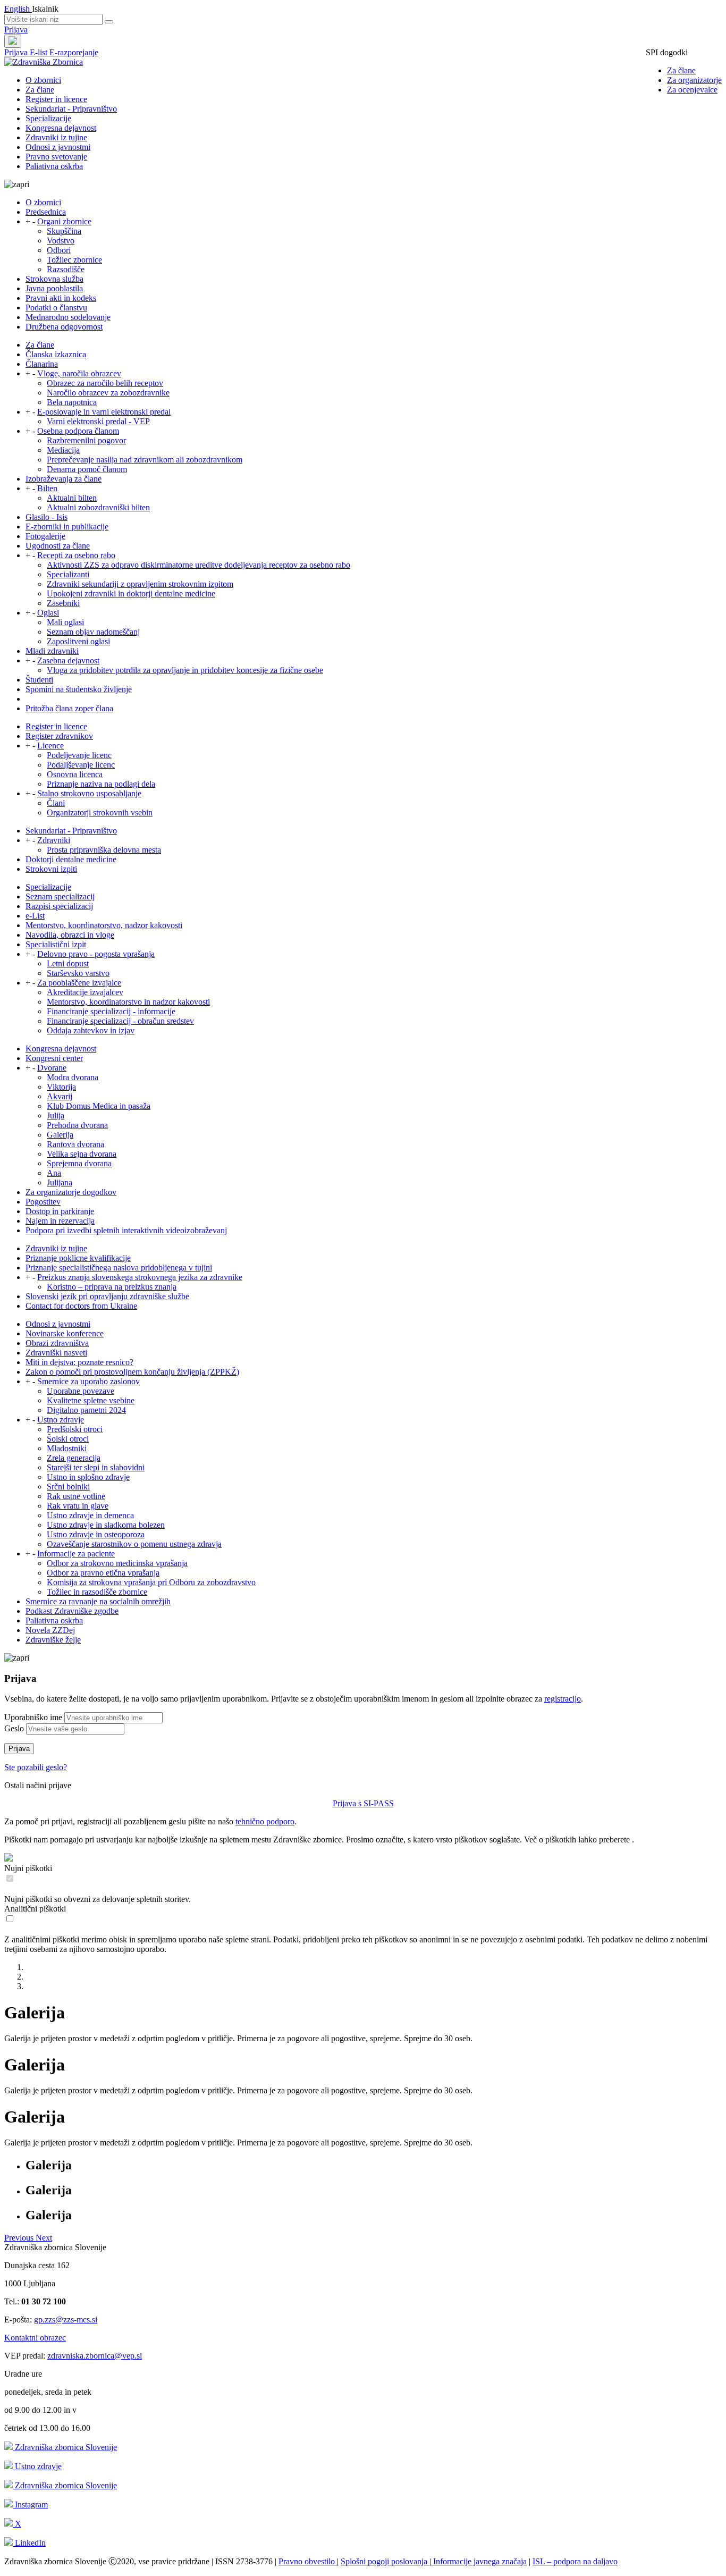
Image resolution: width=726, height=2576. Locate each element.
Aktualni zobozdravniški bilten (98, 507)
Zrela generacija (74, 1458)
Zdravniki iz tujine (56, 137)
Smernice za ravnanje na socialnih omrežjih (98, 1601)
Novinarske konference (65, 1333)
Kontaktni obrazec (35, 2338)
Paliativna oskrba (54, 166)
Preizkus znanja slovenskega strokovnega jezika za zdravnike (140, 1277)
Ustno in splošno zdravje (88, 1477)
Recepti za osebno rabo (76, 555)
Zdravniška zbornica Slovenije (65, 2447)
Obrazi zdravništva (57, 1343)
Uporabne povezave (81, 1391)
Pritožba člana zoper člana (69, 708)
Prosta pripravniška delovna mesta (104, 850)
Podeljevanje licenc (79, 755)
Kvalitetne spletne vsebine (91, 1400)
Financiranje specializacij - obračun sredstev (120, 1021)
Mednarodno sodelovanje (68, 317)
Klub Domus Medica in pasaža (99, 1106)
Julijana (60, 1182)
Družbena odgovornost (64, 327)
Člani (56, 803)
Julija (56, 1116)
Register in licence (56, 99)
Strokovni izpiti (51, 869)
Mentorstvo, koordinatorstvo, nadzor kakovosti (104, 925)
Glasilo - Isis (47, 517)
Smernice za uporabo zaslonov (88, 1381)
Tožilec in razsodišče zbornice (97, 1592)
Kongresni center (54, 1058)
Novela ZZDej (50, 1630)
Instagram (30, 2505)
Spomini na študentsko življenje (79, 689)
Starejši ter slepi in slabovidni (96, 1467)
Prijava (16, 30)
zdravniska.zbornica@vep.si (95, 2356)
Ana (54, 1173)
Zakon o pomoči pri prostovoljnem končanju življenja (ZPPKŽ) (132, 1372)
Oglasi (48, 613)
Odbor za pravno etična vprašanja (103, 1573)
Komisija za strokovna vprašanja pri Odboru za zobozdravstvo (151, 1582)
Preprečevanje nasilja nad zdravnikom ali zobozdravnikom (145, 460)
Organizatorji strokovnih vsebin (100, 813)
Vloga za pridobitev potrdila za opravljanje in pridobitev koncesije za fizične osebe (185, 670)
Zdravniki (54, 840)
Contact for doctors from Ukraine (81, 1306)
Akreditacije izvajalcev (85, 992)
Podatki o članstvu (56, 308)
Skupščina (64, 231)
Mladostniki (67, 1448)
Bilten (47, 488)
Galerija (60, 1135)
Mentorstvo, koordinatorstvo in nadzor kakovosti (128, 1002)
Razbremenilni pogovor (86, 440)
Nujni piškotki (28, 1868)
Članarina (42, 364)
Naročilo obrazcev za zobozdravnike (108, 393)
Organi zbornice (64, 221)
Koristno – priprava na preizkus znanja (112, 1287)
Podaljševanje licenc (81, 765)
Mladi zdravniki (52, 651)
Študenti (39, 680)
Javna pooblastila (54, 288)
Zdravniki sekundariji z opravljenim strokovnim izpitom (140, 584)
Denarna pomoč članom (87, 469)
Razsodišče (66, 269)
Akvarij (60, 1096)
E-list (40, 52)
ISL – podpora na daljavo (575, 2561)
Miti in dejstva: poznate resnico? (79, 1362)
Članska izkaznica (56, 354)
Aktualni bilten (72, 498)
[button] (20, 2238)
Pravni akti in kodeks (61, 298)
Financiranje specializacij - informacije (111, 1011)
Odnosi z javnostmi (58, 147)
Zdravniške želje (53, 1640)
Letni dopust (68, 963)
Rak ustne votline (76, 1496)
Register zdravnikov (59, 736)
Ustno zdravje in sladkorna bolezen (106, 1525)
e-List (35, 916)
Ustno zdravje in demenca (90, 1515)
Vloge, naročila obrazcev (79, 373)
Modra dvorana (73, 1077)
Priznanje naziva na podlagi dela (101, 784)
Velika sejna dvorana (82, 1154)
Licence (50, 746)
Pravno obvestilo (308, 2561)
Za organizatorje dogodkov (71, 1192)
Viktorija (61, 1087)
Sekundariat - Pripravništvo (71, 109)
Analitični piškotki (35, 1909)
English (18, 9)
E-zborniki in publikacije (67, 527)
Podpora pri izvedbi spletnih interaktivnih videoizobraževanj (126, 1230)
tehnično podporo (265, 1821)
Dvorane (52, 1068)
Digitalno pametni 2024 (86, 1410)
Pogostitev (43, 1202)
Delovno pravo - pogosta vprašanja (96, 954)
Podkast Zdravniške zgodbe (72, 1611)
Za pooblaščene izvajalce (79, 983)
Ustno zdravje (61, 1420)
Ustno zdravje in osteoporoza (96, 1534)
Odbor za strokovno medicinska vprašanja (117, 1563)
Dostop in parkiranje (60, 1211)
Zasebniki (63, 603)
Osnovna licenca (75, 774)
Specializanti (68, 574)
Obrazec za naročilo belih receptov (105, 383)
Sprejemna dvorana (79, 1163)
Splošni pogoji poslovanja (385, 2561)
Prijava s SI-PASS (363, 1803)
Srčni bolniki (68, 1487)
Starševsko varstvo (78, 973)
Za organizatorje (694, 80)
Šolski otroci (68, 1439)
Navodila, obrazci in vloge (70, 935)
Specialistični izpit (56, 944)
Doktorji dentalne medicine (71, 859)
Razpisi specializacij (59, 906)
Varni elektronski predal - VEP (98, 421)
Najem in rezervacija (60, 1221)
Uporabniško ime (33, 1717)
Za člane (681, 70)
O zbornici (43, 80)
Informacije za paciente (76, 1554)
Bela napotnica (72, 402)
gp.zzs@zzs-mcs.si (66, 2320)
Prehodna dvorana (77, 1125)
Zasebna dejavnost (68, 660)
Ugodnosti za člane (58, 546)
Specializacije (48, 118)
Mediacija (63, 450)
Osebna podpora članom (78, 431)
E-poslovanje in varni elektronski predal (104, 412)
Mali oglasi (65, 622)
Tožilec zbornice (74, 260)
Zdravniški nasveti (56, 1353)
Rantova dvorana (75, 1144)
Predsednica (46, 212)
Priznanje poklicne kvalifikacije (78, 1258)
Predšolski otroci (75, 1429)
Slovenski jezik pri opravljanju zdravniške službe (107, 1296)
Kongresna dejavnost (61, 128)
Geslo (14, 1728)
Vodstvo (61, 241)
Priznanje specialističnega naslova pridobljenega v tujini (119, 1268)
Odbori (59, 250)
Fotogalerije (45, 536)
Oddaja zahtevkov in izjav (91, 1030)
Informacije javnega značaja (479, 2561)
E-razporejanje (74, 52)
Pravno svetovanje (56, 157)
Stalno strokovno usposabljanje (89, 793)
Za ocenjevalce (692, 90)
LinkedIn (29, 2543)
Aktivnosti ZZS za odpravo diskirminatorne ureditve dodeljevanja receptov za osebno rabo (199, 565)
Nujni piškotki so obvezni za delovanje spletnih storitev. (98, 1899)
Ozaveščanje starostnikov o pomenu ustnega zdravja (134, 1544)
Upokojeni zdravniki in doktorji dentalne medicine (131, 594)
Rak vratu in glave (78, 1506)
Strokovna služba (54, 279)
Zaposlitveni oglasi (78, 641)
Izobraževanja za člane (64, 479)
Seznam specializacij (60, 896)
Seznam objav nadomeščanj (93, 632)
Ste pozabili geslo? (36, 1767)
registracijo (563, 1699)
